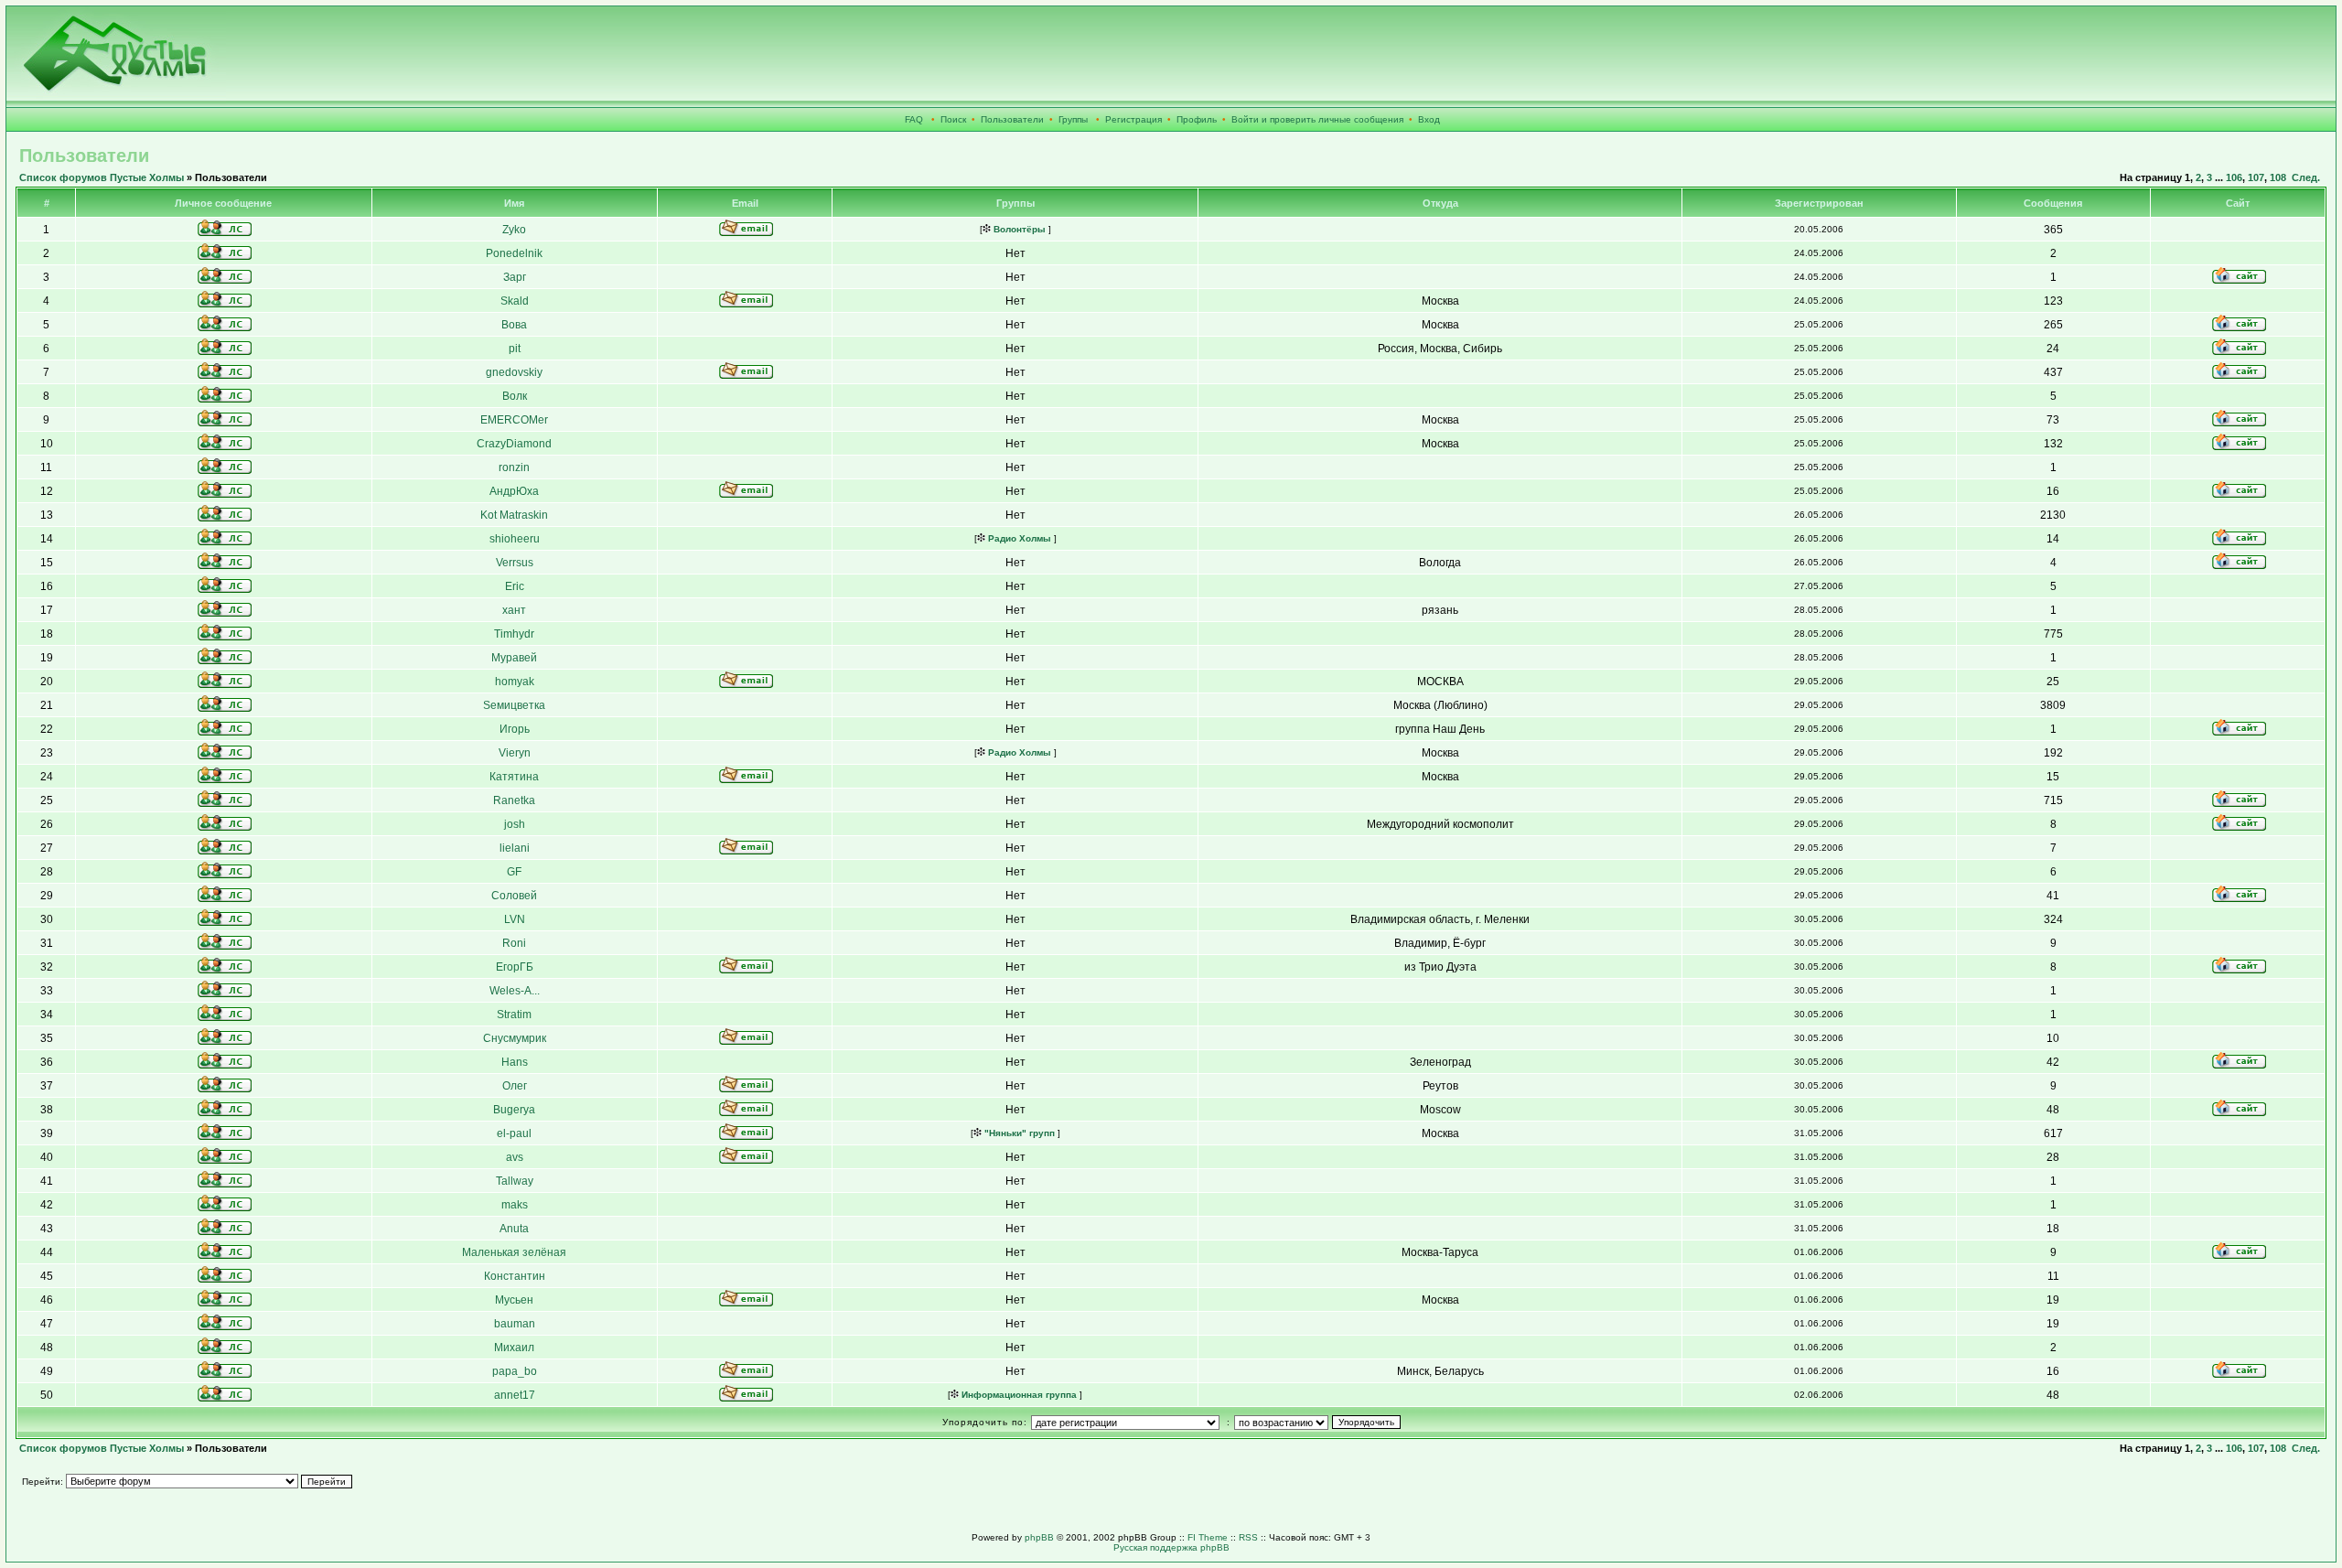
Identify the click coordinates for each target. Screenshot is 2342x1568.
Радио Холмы (1018, 538)
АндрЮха (514, 491)
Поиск (953, 119)
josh (515, 824)
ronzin (514, 467)
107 (2256, 177)
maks (515, 1205)
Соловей (514, 896)
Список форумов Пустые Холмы (102, 177)
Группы (1073, 119)
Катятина (514, 777)
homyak (515, 682)
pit (515, 349)
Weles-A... (515, 991)
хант (514, 610)
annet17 (515, 1395)
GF (514, 872)
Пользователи (1012, 119)
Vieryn (515, 753)
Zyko (514, 230)
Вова (514, 325)
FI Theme (1208, 1537)
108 (2278, 177)
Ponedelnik (514, 253)
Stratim (514, 1015)
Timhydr (514, 634)
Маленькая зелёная (514, 1252)
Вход (1429, 119)
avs (515, 1157)
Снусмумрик (515, 1038)
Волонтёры (1018, 229)
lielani (515, 848)
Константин (515, 1276)
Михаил (514, 1348)
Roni (514, 943)
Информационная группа (1018, 1395)
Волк (515, 396)
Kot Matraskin (514, 515)
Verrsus (515, 563)
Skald (515, 301)
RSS (1248, 1537)
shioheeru (515, 539)
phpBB (1039, 1537)
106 (2234, 177)
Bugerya (514, 1110)
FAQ (914, 119)
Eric (515, 586)
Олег (515, 1086)
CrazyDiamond (514, 444)
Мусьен (514, 1300)
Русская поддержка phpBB (1171, 1547)
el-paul (514, 1133)
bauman (515, 1324)
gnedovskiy (514, 372)
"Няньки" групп (1018, 1133)
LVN (515, 919)
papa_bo (515, 1371)
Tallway (515, 1181)
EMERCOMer (514, 420)
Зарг (515, 277)
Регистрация (1133, 119)
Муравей (514, 658)
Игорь (515, 729)
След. (2306, 177)
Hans (515, 1062)
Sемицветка (514, 705)
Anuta (514, 1229)
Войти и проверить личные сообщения (1317, 119)
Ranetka (514, 800)
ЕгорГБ (515, 967)
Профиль (1197, 119)
